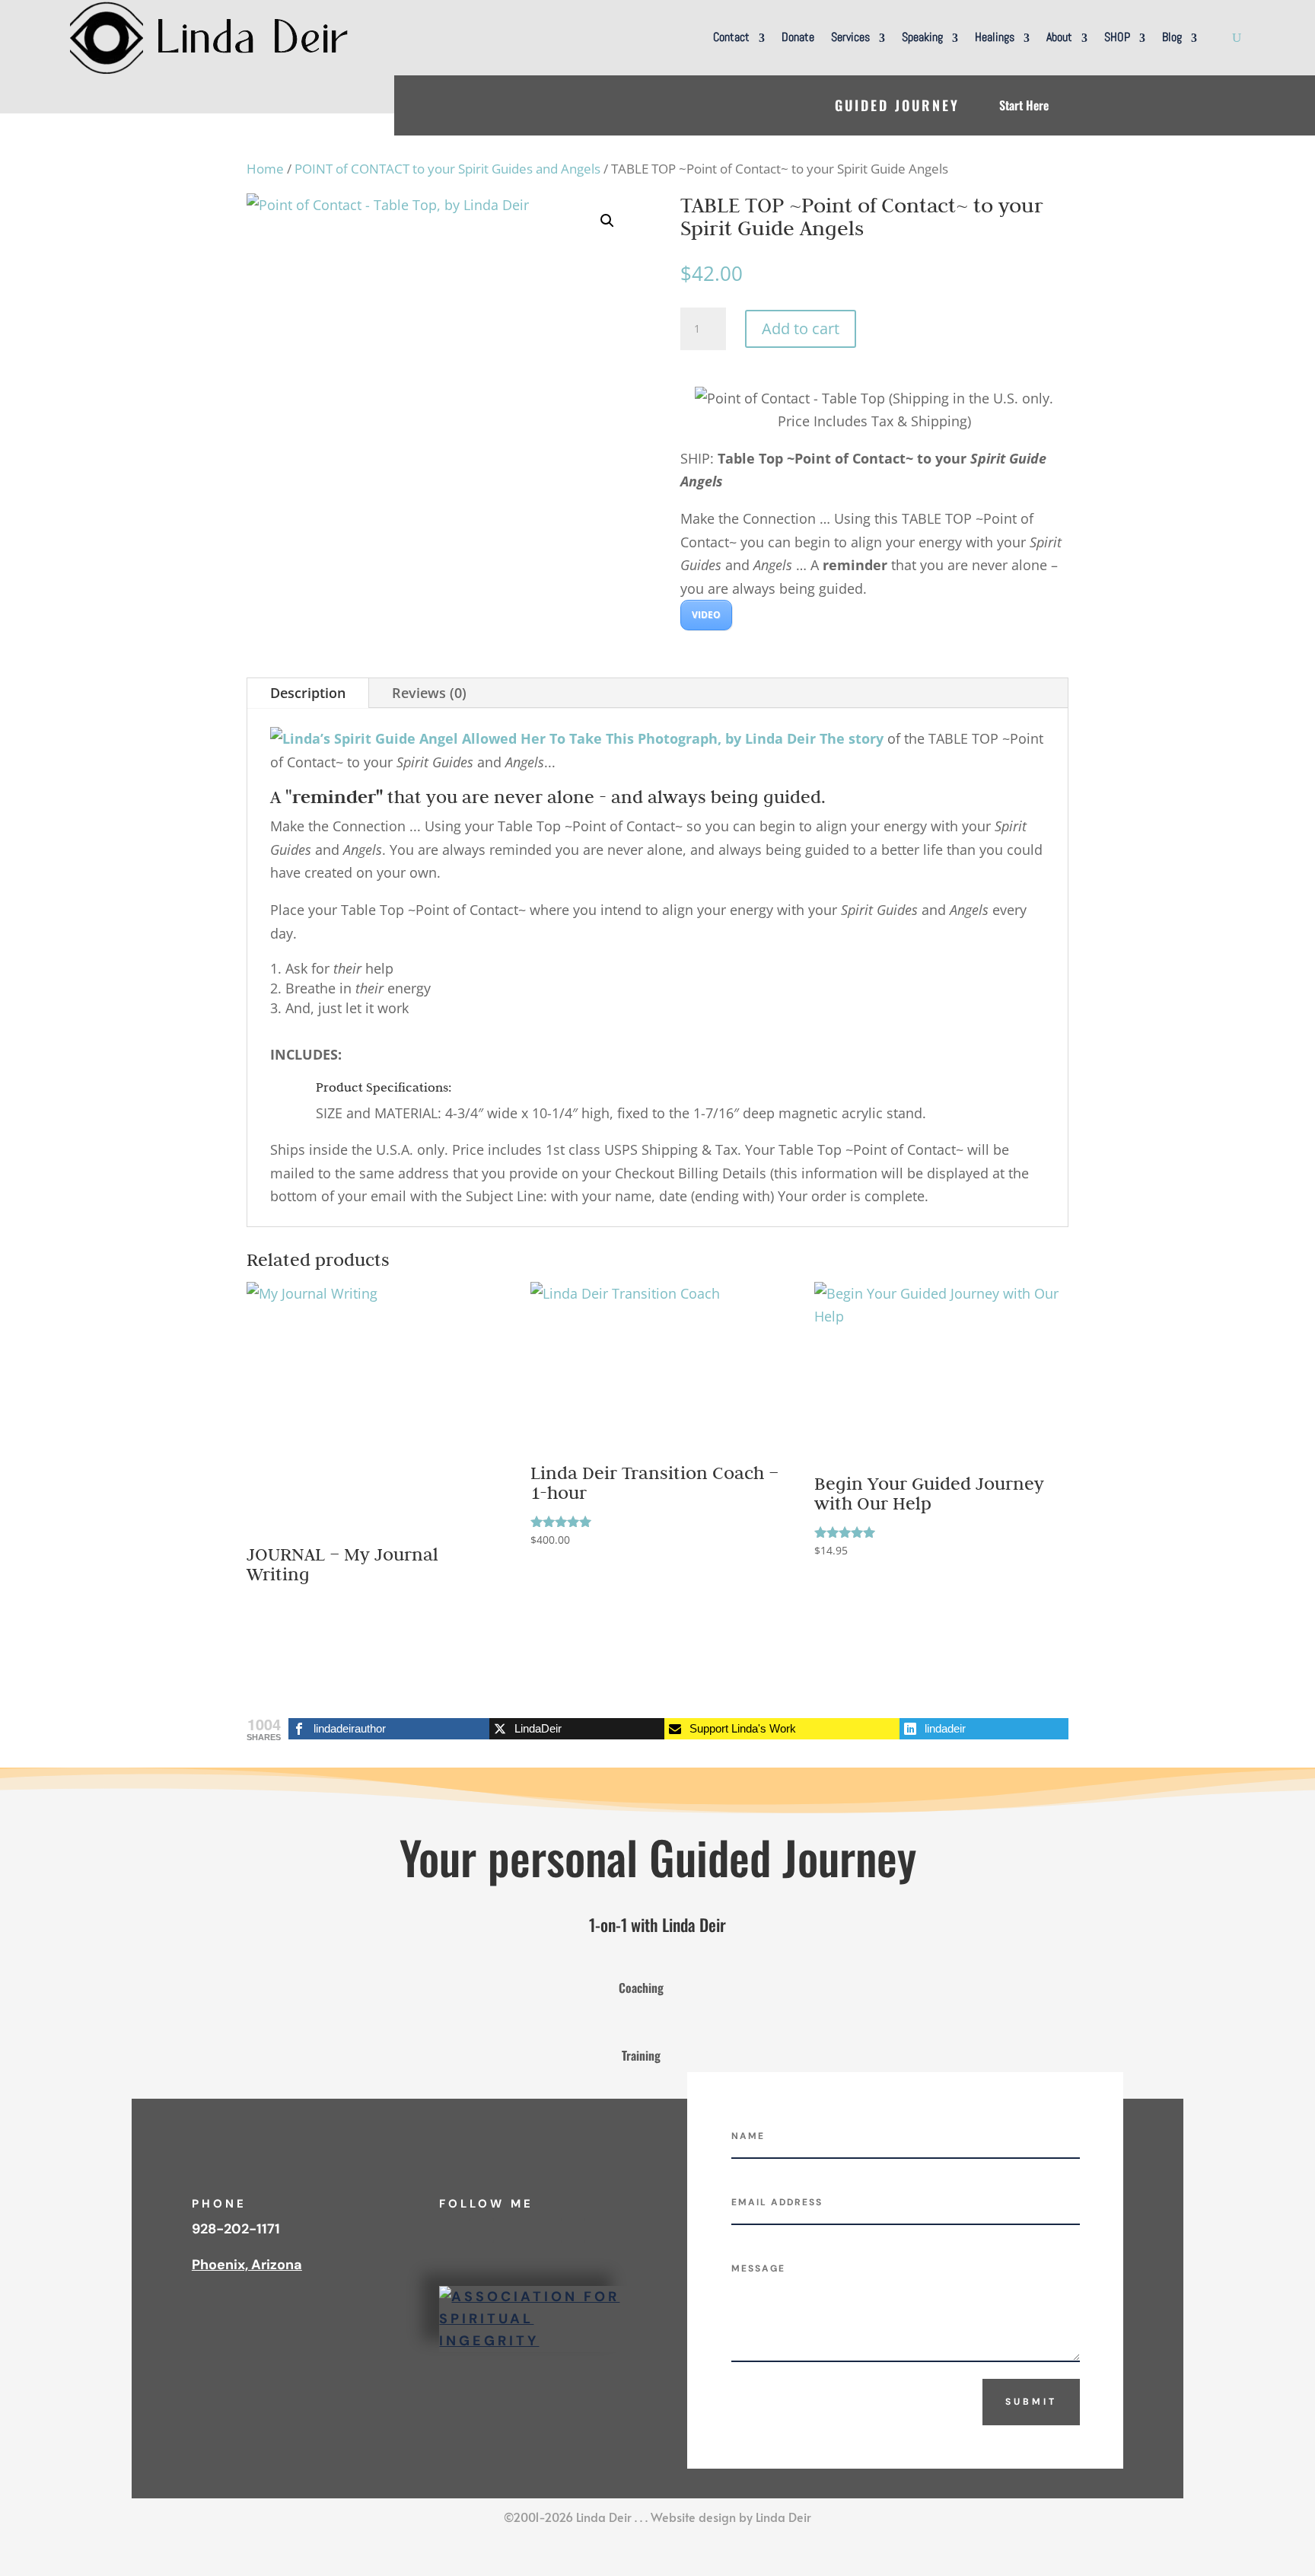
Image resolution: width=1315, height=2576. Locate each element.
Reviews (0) (429, 693)
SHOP (1117, 37)
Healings (995, 37)
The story (852, 738)
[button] (607, 221)
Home (265, 169)
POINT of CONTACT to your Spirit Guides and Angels (447, 169)
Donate (798, 37)
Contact (731, 37)
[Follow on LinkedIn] (482, 2230)
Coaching (641, 1988)
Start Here (1024, 105)
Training (641, 2055)
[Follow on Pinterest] (573, 2230)
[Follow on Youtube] (512, 2230)
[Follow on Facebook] (451, 2230)
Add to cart (801, 328)
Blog (1172, 37)
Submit (1031, 2402)
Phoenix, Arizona (247, 2265)
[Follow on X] (543, 2230)
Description (308, 693)
